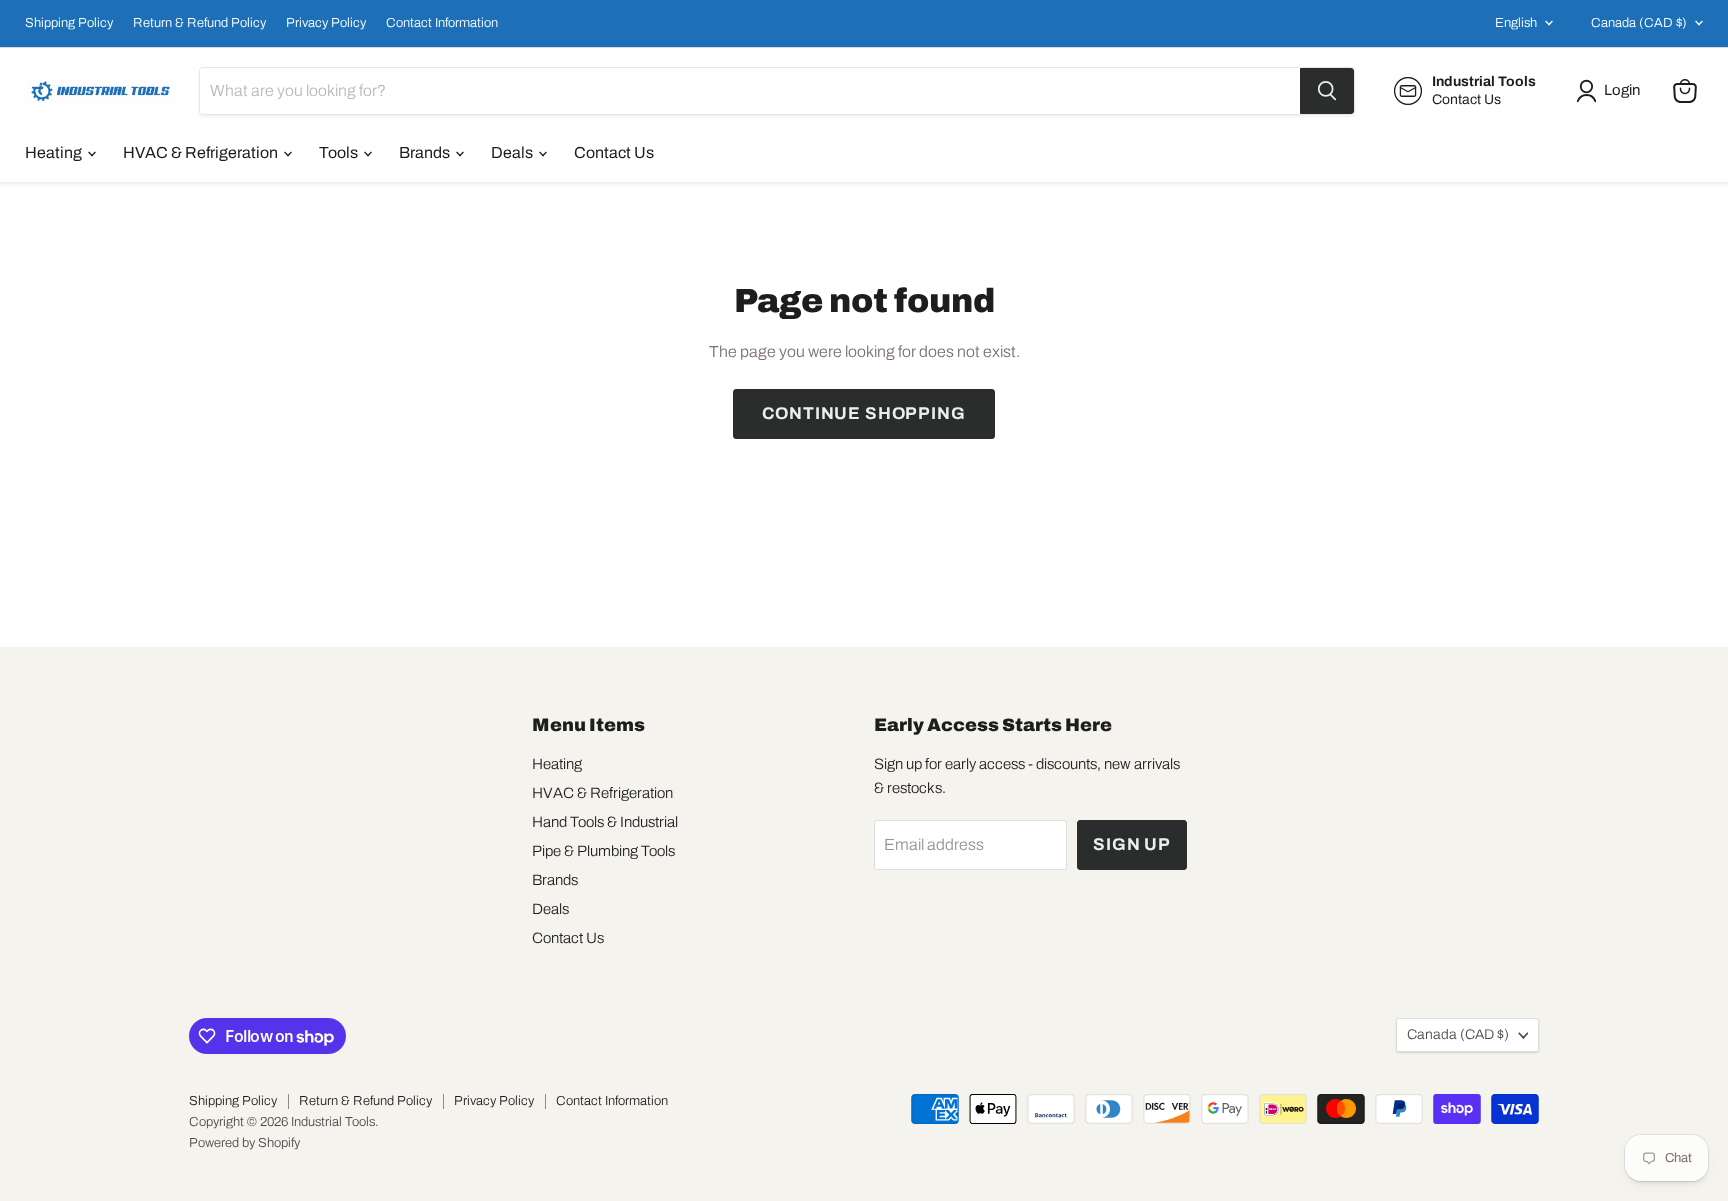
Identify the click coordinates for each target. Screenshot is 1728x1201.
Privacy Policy (326, 23)
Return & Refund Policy (199, 23)
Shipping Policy (69, 23)
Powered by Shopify (244, 1143)
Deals (513, 152)
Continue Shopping (863, 413)
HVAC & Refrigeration (202, 152)
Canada (1639, 23)
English (1516, 23)
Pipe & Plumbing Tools (603, 851)
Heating (55, 152)
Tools (340, 152)
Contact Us (614, 152)
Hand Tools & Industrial (605, 822)
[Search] (1327, 91)
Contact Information (442, 23)
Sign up (1132, 844)
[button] (1612, 91)
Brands (426, 152)
